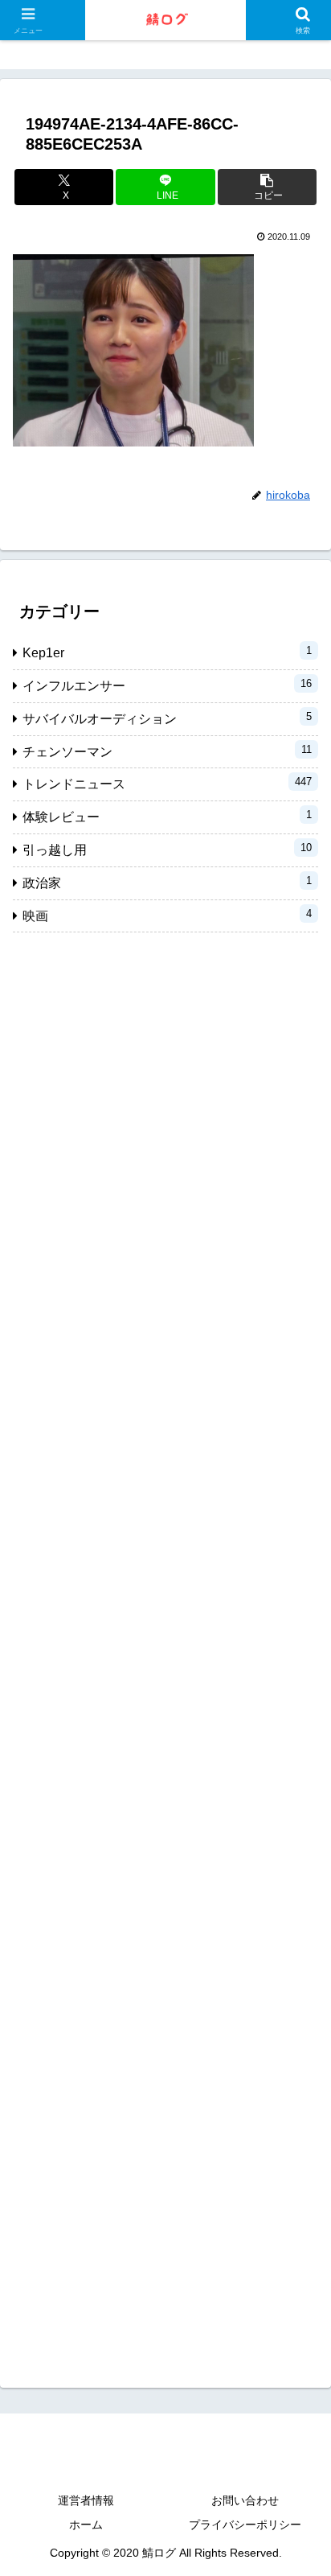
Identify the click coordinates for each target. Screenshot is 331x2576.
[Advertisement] (165, 1647)
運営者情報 (86, 2500)
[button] (268, 187)
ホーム (86, 2525)
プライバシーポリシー (245, 2525)
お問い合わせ (245, 2500)
